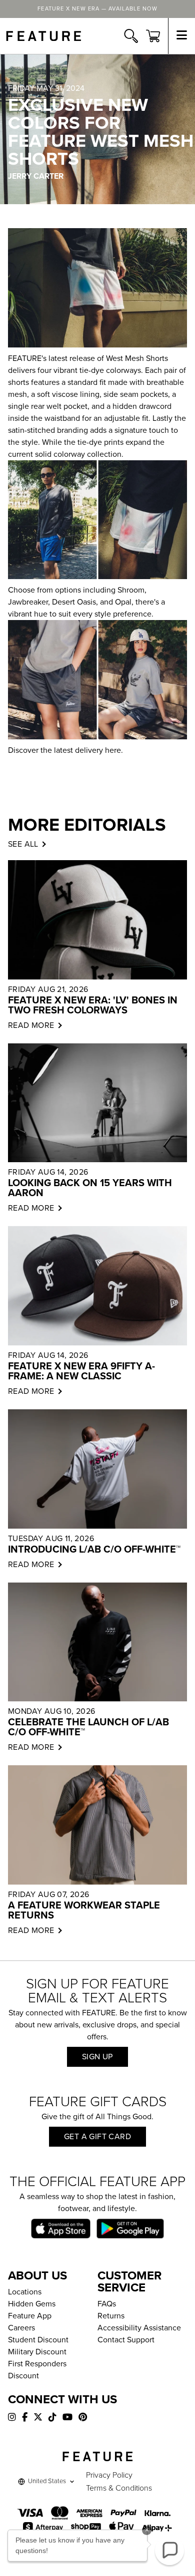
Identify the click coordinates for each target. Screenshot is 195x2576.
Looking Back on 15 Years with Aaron (90, 1188)
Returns (111, 2316)
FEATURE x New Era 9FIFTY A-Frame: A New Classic (81, 1371)
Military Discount (37, 2352)
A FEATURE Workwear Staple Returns (84, 1911)
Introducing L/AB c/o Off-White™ (94, 1550)
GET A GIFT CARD (97, 2137)
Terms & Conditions (119, 2488)
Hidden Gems (32, 2304)
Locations (25, 2292)
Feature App (30, 2316)
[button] (169, 2551)
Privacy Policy (109, 2475)
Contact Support (126, 2340)
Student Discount (38, 2340)
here (113, 750)
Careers (21, 2328)
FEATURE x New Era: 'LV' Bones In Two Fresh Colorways (93, 1005)
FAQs (107, 2304)
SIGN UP (97, 2057)
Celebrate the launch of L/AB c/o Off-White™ (88, 1727)
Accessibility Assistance (139, 2328)
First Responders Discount (37, 2370)
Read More (31, 1025)
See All (23, 844)
